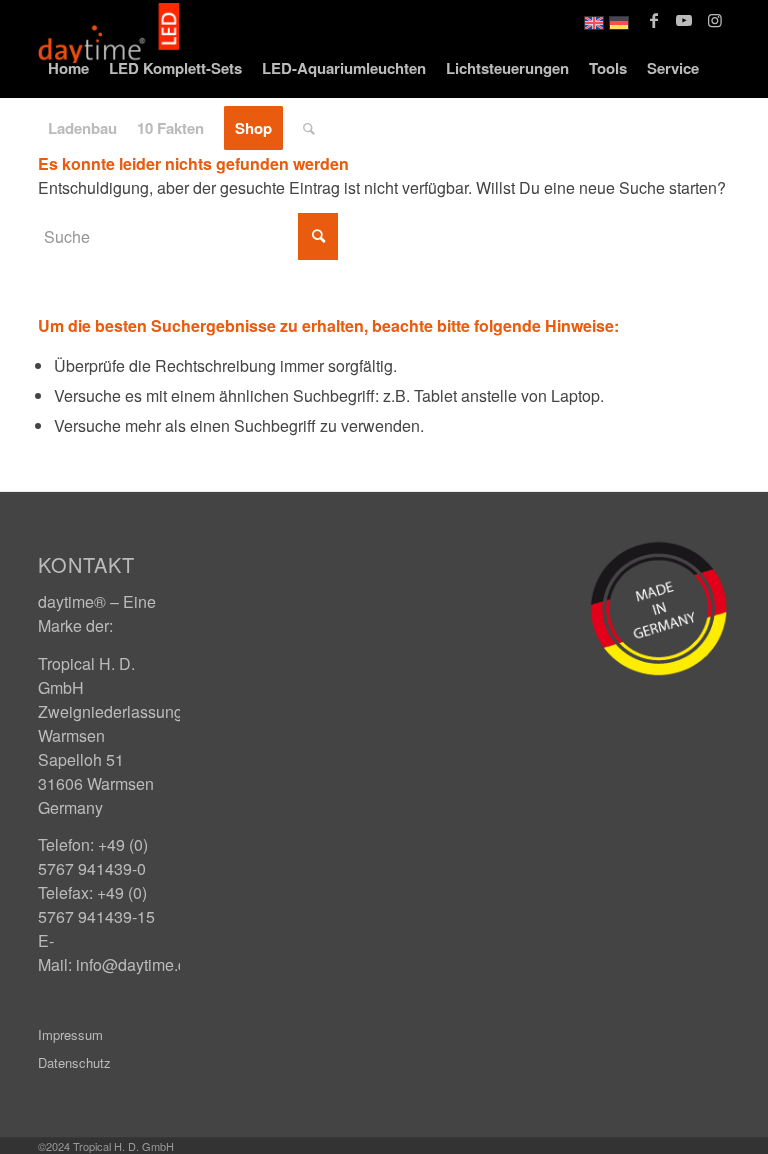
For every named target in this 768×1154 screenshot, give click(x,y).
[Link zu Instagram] (715, 20)
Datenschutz (74, 1062)
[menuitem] (68, 68)
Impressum (70, 1034)
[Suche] (309, 128)
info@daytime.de (136, 964)
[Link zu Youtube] (684, 20)
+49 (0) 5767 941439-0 (93, 856)
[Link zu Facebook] (654, 20)
